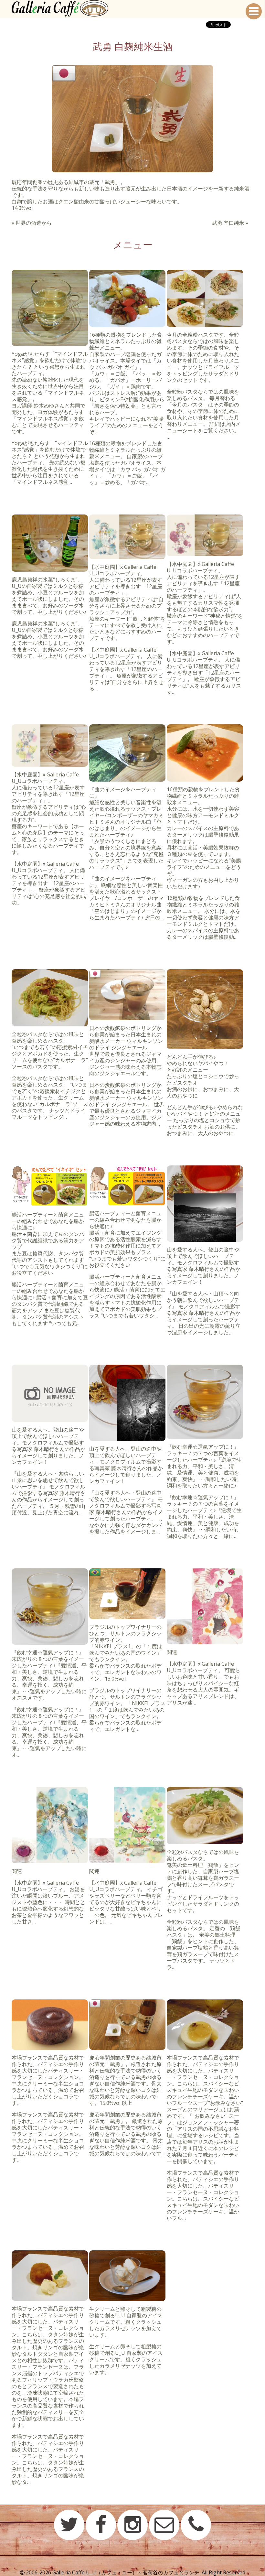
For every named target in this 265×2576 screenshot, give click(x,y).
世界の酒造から (34, 223)
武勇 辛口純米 (228, 223)
